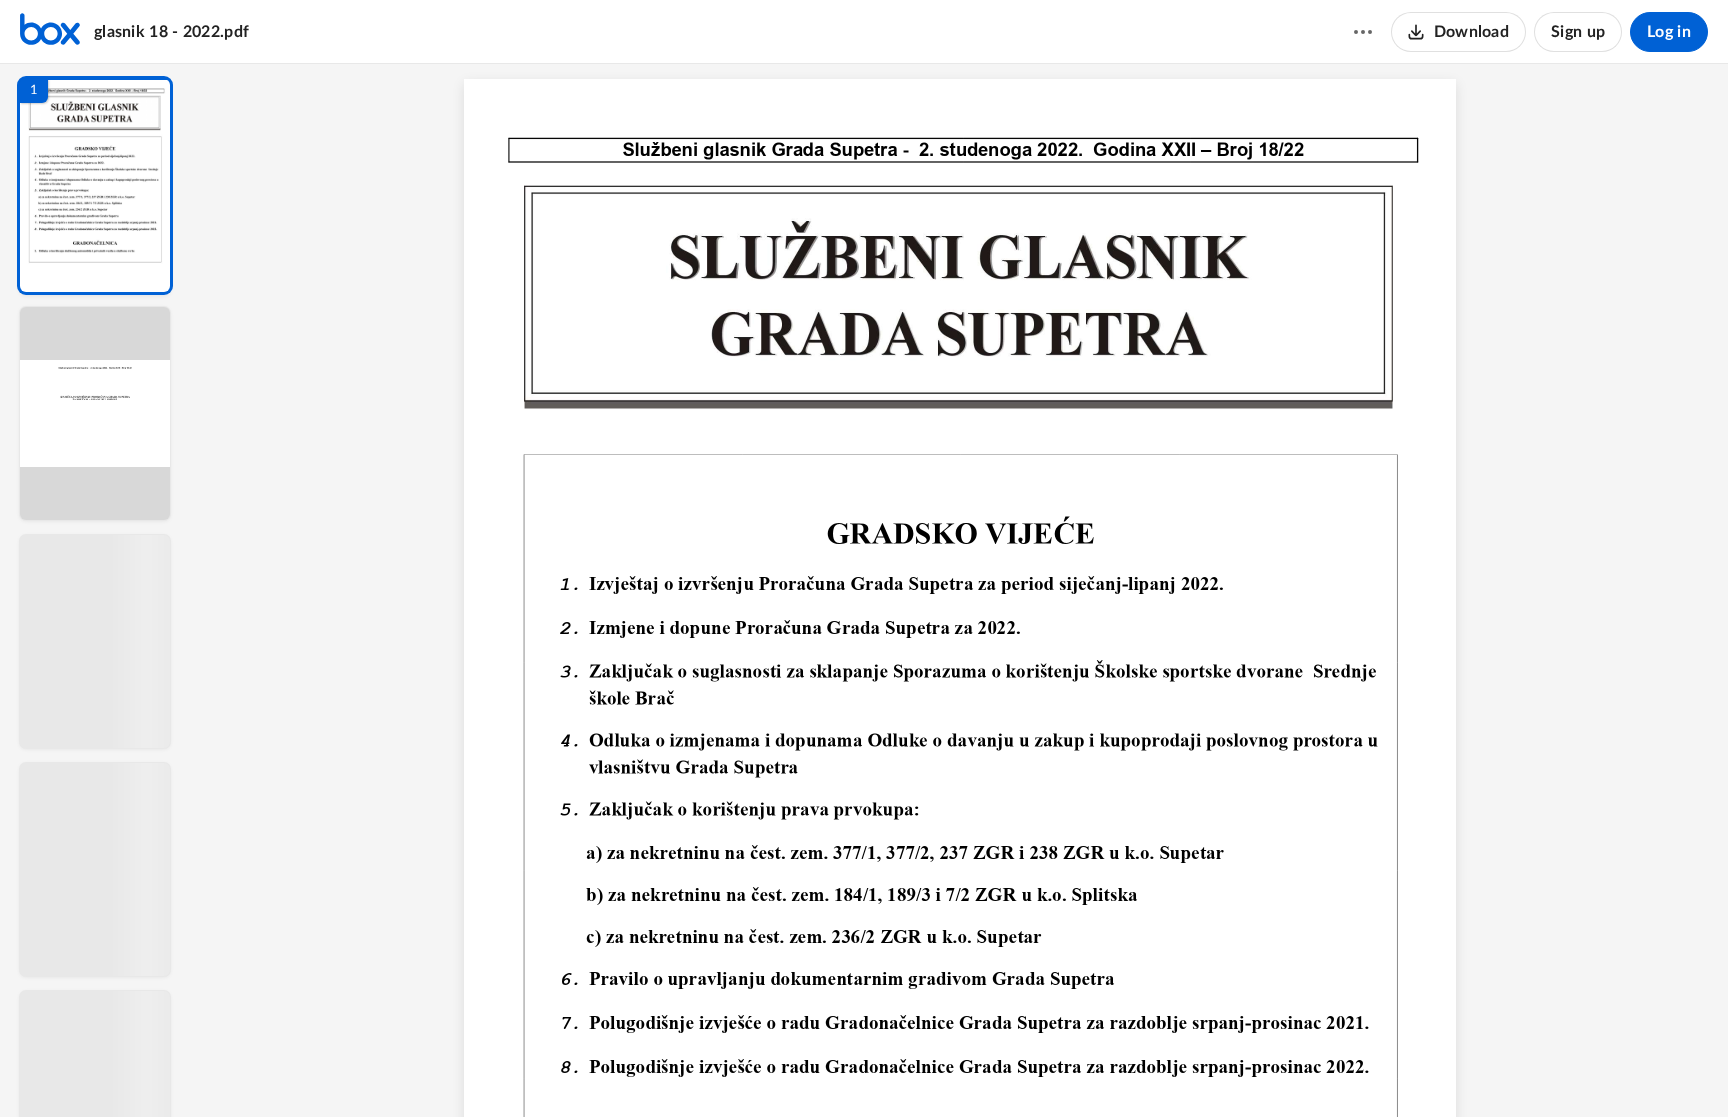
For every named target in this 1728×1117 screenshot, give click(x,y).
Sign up (1578, 32)
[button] (95, 185)
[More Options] (1363, 32)
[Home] (50, 32)
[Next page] (941, 1068)
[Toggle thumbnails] (791, 1068)
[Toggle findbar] (827, 1068)
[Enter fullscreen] (1129, 1068)
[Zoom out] (983, 1068)
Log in (1669, 32)
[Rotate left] (1091, 1068)
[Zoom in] (1051, 1068)
